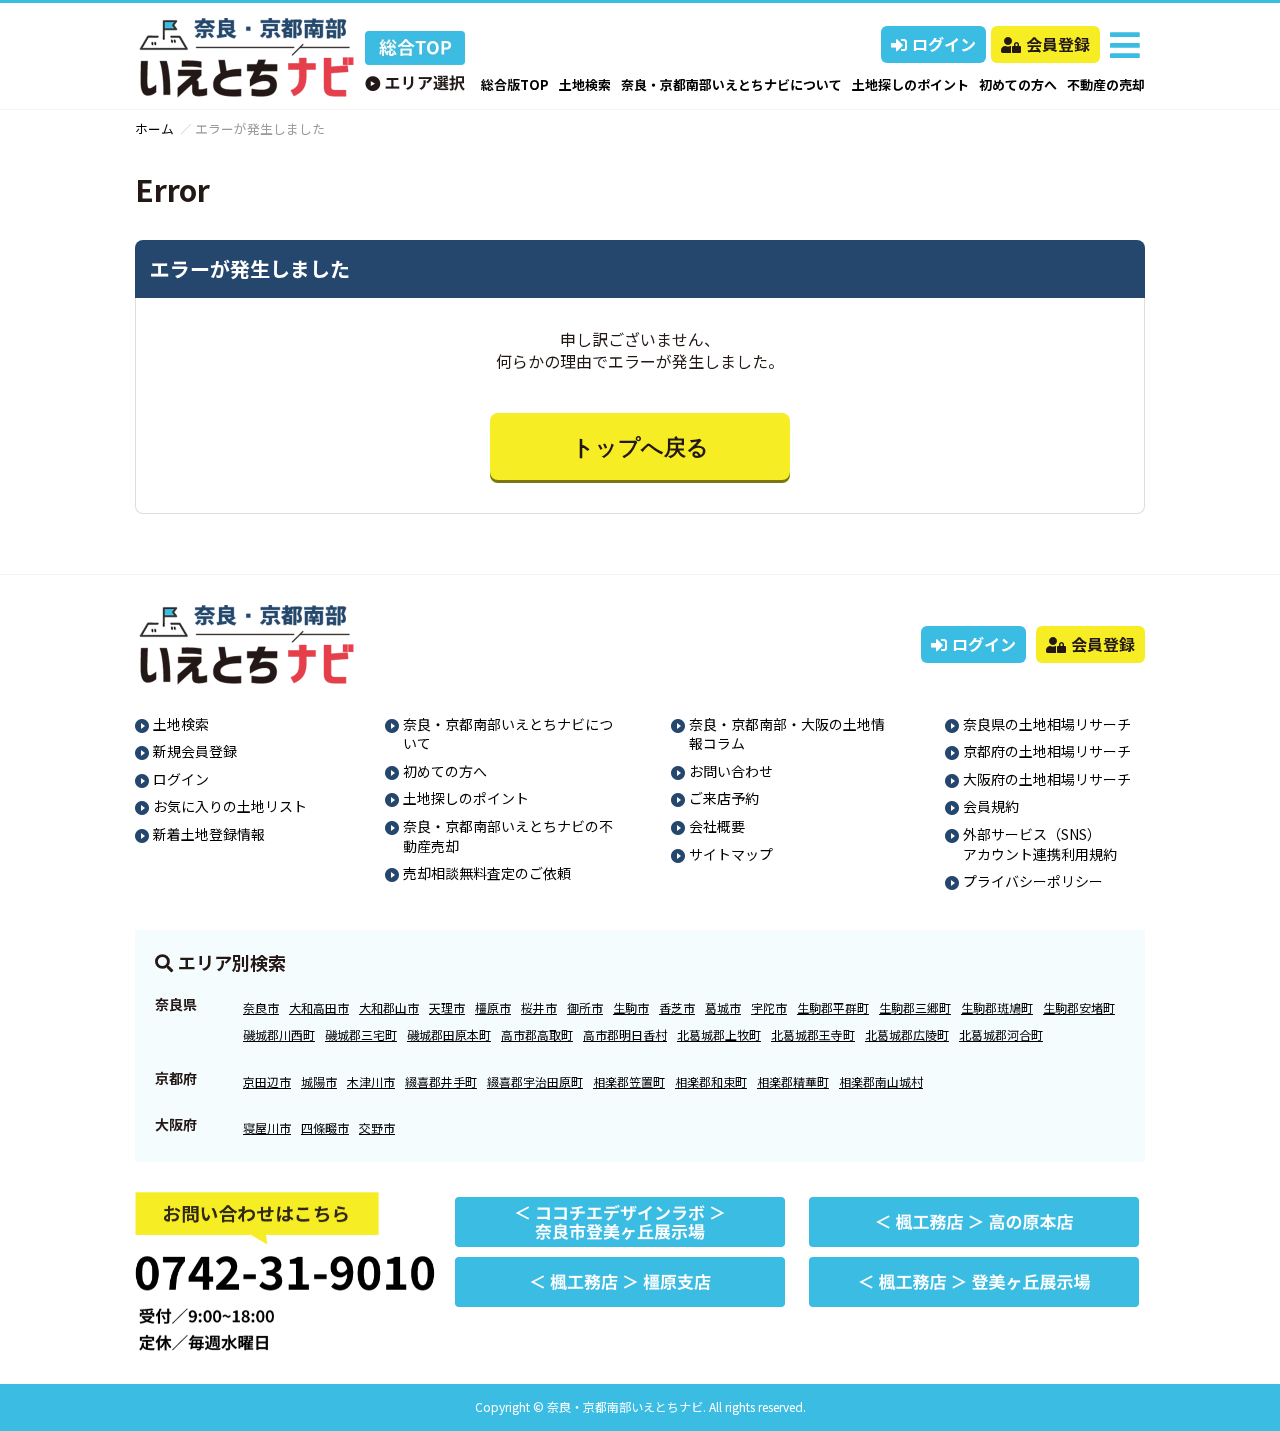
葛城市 (723, 1007)
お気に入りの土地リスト (230, 806)
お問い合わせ (731, 771)
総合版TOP (515, 84)
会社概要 (717, 826)
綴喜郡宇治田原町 (535, 1081)
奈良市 (261, 1007)
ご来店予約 (724, 798)
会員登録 (1058, 44)
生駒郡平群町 (833, 1007)
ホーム (154, 128)
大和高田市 (319, 1007)
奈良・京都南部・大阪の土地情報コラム (787, 734)
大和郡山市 (389, 1007)
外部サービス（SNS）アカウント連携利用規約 (1040, 844)
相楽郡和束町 (711, 1081)
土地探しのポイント (910, 84)
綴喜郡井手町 (441, 1081)
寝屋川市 (267, 1127)
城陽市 (319, 1081)
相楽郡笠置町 (629, 1081)
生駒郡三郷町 (915, 1007)
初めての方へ (1018, 84)
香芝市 (677, 1007)
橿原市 (493, 1007)
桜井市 (539, 1007)
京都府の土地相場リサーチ (1047, 751)
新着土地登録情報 (209, 834)
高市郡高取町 (537, 1034)
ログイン (944, 44)
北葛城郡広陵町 (907, 1034)
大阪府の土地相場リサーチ (1047, 779)
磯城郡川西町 (279, 1034)
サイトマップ (731, 854)
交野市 (377, 1127)
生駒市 (631, 1007)
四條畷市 (325, 1127)
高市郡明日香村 (625, 1034)
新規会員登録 (195, 751)
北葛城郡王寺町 (813, 1034)
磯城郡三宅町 (361, 1034)
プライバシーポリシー (1033, 881)
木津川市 (371, 1081)
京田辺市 (267, 1081)
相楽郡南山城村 (881, 1081)
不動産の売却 (1106, 84)
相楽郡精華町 (793, 1081)
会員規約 (991, 806)
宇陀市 (769, 1007)
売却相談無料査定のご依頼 (487, 873)
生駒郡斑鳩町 (997, 1007)
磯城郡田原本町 (449, 1034)
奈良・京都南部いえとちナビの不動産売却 (508, 836)
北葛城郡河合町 (1001, 1034)
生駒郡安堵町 (1079, 1007)
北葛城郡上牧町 (719, 1034)
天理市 (447, 1007)
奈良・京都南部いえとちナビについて (731, 84)
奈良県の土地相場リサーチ (1047, 724)
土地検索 (585, 84)
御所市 (585, 1007)
